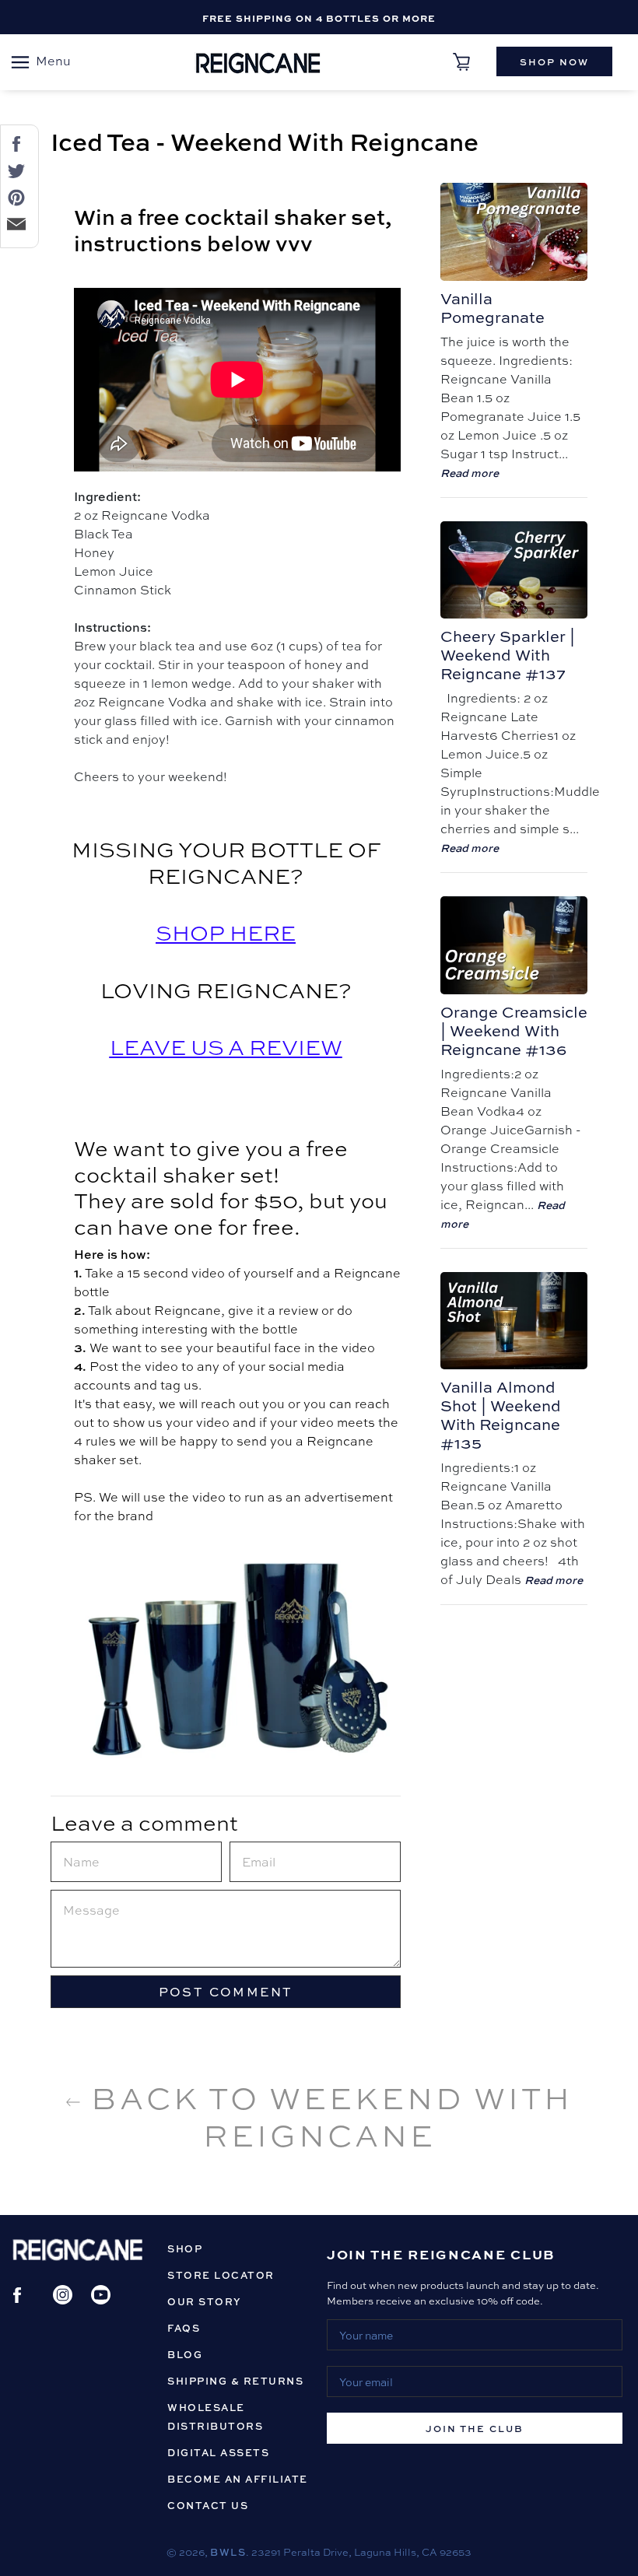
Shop (185, 2248)
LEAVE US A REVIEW (226, 1046)
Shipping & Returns (235, 2381)
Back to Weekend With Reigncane (327, 2115)
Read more (470, 472)
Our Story (205, 2301)
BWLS (228, 2552)
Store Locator (221, 2275)
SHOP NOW (554, 61)
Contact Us (208, 2505)
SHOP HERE (226, 932)
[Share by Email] (13, 223)
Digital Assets (218, 2452)
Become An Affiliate (238, 2479)
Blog (185, 2354)
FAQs (184, 2328)
